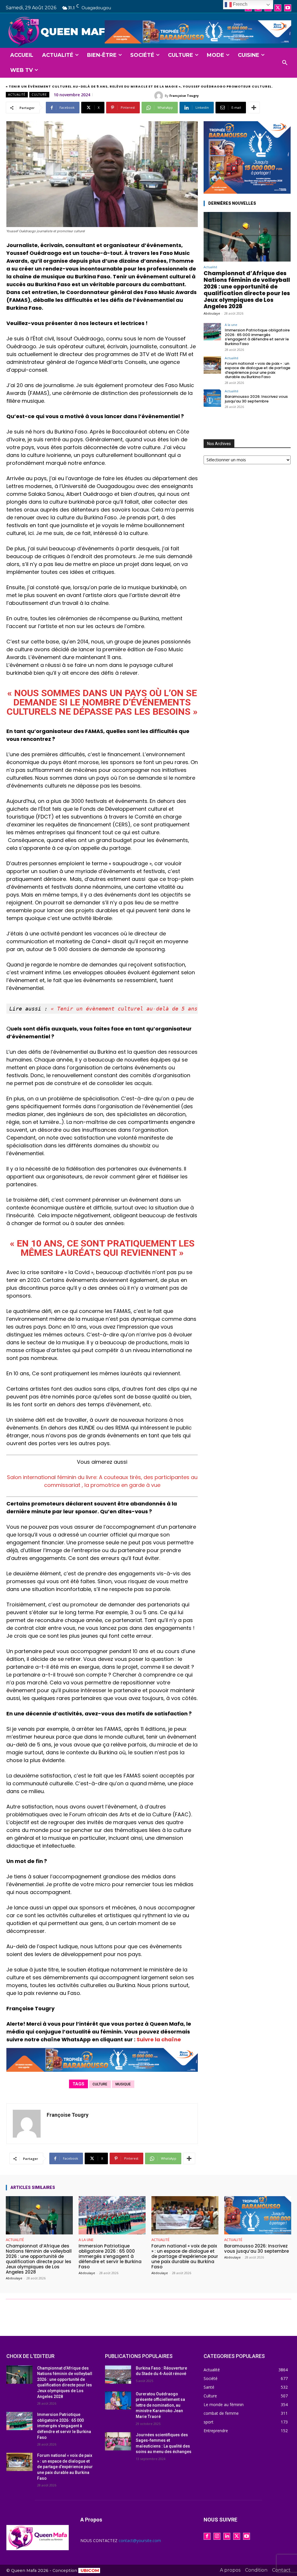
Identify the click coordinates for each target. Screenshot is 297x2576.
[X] (278, 8)
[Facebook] (207, 2536)
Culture (39, 95)
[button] (285, 63)
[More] (254, 108)
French (240, 4)
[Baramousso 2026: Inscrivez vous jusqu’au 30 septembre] (212, 398)
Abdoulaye (212, 313)
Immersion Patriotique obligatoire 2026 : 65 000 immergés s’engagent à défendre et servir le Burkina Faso (257, 337)
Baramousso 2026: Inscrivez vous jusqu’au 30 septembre (256, 399)
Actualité (17, 95)
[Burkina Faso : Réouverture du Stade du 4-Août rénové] (118, 2375)
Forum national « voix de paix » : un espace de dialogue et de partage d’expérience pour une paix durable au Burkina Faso (258, 370)
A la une (231, 325)
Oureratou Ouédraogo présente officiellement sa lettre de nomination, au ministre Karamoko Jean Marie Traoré (160, 2405)
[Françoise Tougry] (160, 96)
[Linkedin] (227, 2536)
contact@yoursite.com (140, 2540)
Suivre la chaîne (159, 2039)
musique (123, 2084)
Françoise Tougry (184, 96)
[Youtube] (288, 8)
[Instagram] (217, 2536)
